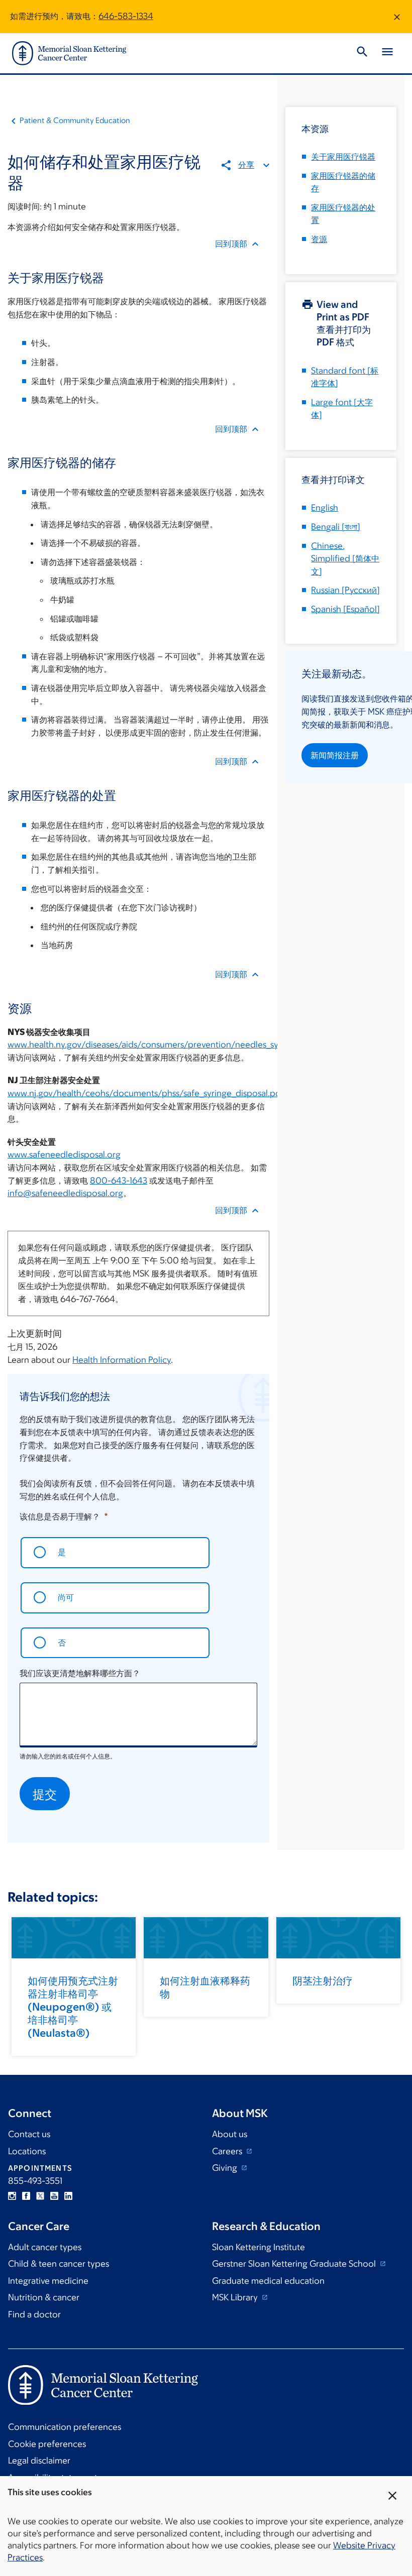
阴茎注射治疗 (323, 1981)
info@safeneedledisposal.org (65, 1193)
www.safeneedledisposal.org (64, 1154)
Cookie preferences (47, 2444)
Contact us (29, 2134)
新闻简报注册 (335, 755)
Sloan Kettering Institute (259, 2247)
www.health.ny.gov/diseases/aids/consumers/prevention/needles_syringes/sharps (169, 1044)
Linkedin (68, 2196)
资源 (319, 239)
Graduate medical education (268, 2281)
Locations (27, 2151)
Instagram (12, 2196)
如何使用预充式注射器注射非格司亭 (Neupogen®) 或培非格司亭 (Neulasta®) (73, 2007)
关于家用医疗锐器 (343, 157)
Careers (228, 2151)
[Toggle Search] (362, 53)
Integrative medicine (48, 2281)
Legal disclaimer (39, 2461)
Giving (226, 2168)
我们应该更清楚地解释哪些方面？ (80, 1673)
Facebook (26, 2196)
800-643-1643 (119, 1181)
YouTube (54, 2196)
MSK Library (236, 2297)
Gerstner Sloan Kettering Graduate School (295, 2264)
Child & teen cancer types (59, 2264)
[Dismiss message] (397, 17)
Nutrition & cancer (44, 2297)
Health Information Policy (122, 1360)
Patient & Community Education (75, 120)
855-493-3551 (35, 2181)
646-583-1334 (126, 16)
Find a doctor (34, 2314)
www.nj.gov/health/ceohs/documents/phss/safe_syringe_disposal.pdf (146, 1093)
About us (230, 2134)
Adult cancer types (45, 2247)
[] (336, 527)
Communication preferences (65, 2427)
